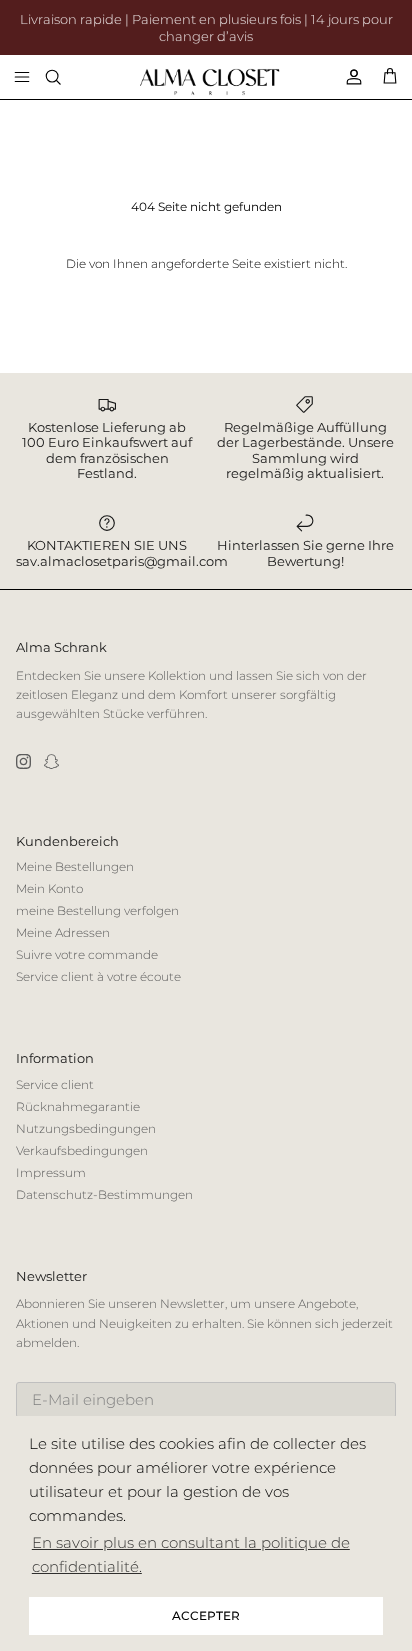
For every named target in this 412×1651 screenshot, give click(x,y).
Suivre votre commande (87, 954)
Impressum (51, 1172)
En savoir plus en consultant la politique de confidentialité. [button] (191, 1554)
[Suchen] (66, 77)
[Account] (346, 77)
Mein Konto (49, 888)
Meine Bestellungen (75, 866)
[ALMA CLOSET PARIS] (209, 82)
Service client (55, 1084)
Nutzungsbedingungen (86, 1128)
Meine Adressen (63, 932)
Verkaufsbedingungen (82, 1150)
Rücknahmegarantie (78, 1106)
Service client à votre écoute (98, 976)
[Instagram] (23, 761)
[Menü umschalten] (22, 77)
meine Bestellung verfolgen (97, 910)
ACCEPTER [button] (206, 1615)
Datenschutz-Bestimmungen (104, 1194)
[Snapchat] (51, 761)
